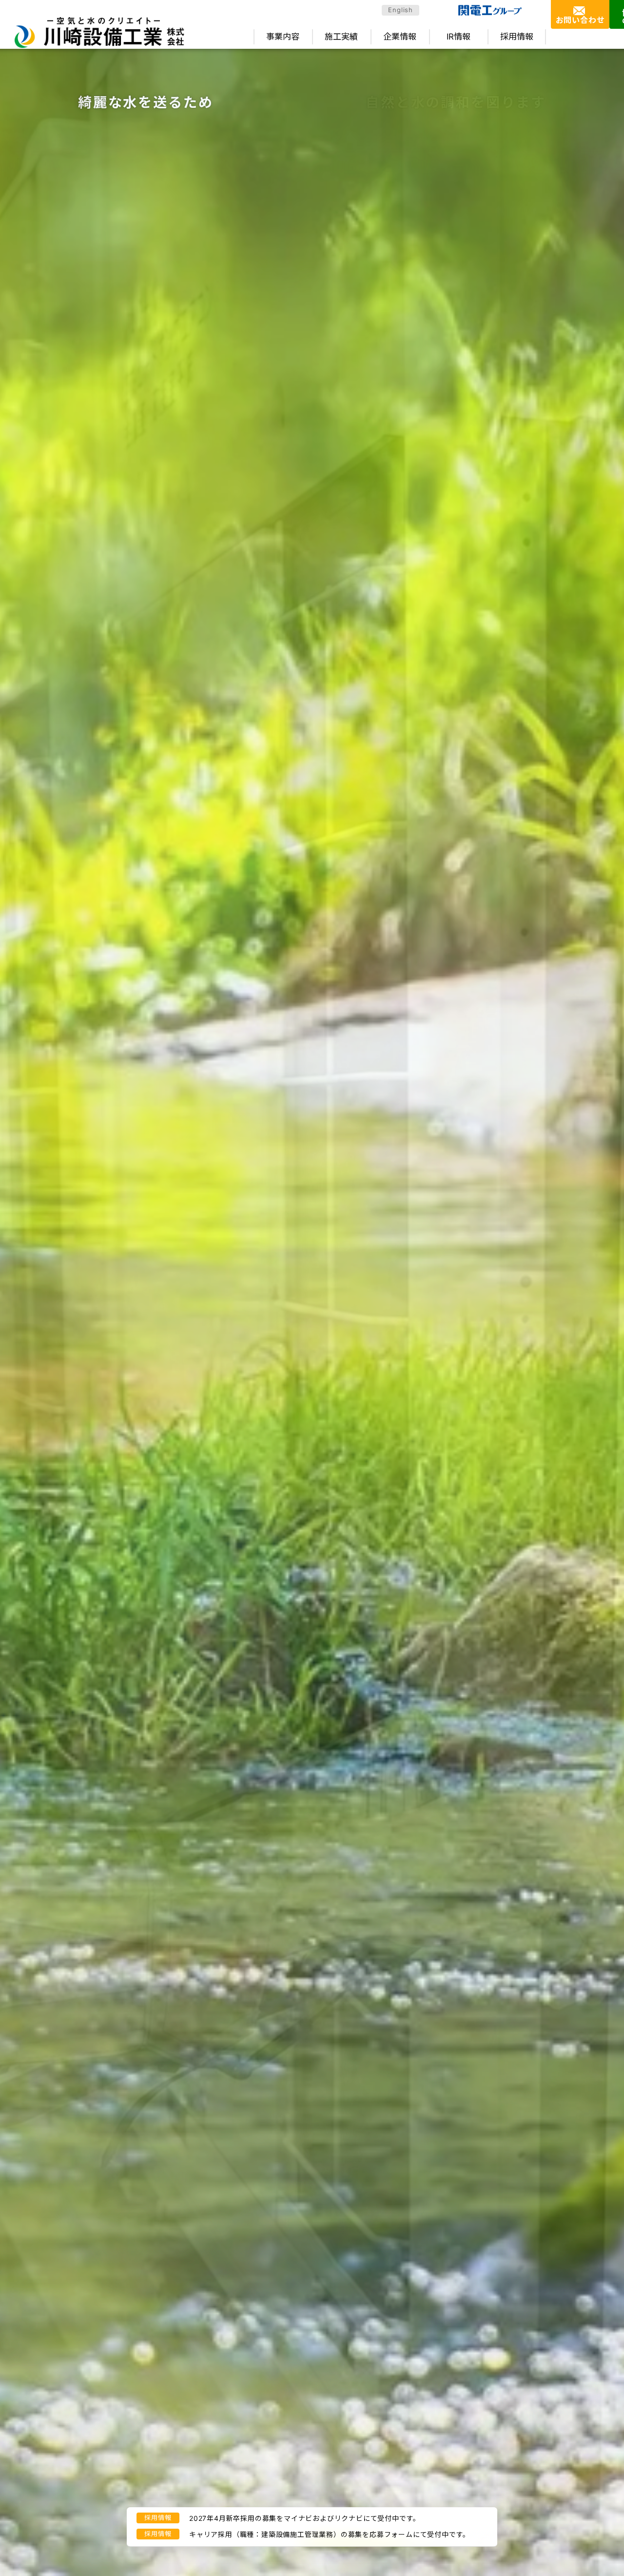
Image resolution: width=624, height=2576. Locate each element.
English (400, 10)
